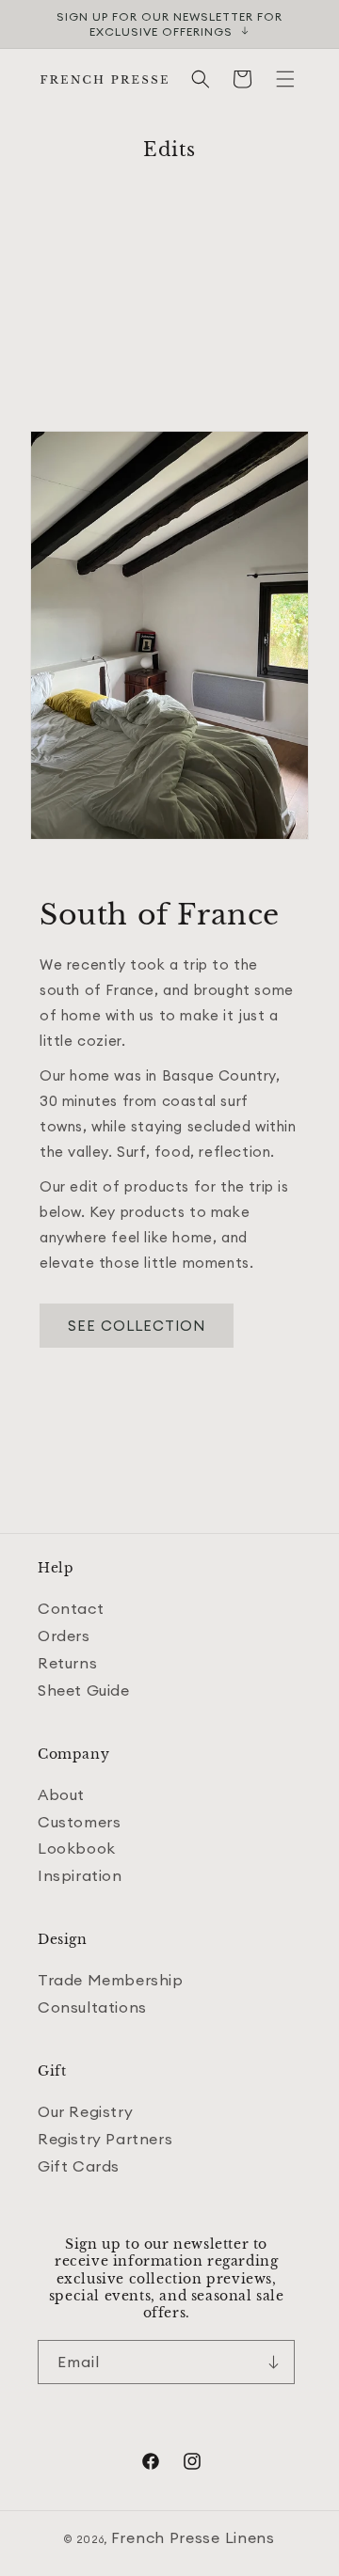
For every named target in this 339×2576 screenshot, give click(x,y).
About (61, 1794)
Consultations (92, 2007)
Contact (71, 1608)
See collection (137, 1326)
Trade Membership (111, 1980)
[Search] (201, 79)
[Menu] (285, 79)
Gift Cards (79, 2166)
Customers (79, 1822)
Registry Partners (105, 2139)
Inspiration (80, 1875)
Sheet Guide (84, 1690)
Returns (67, 1663)
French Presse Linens (193, 2537)
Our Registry (85, 2111)
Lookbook (77, 1848)
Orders (64, 1636)
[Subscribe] (273, 2362)
